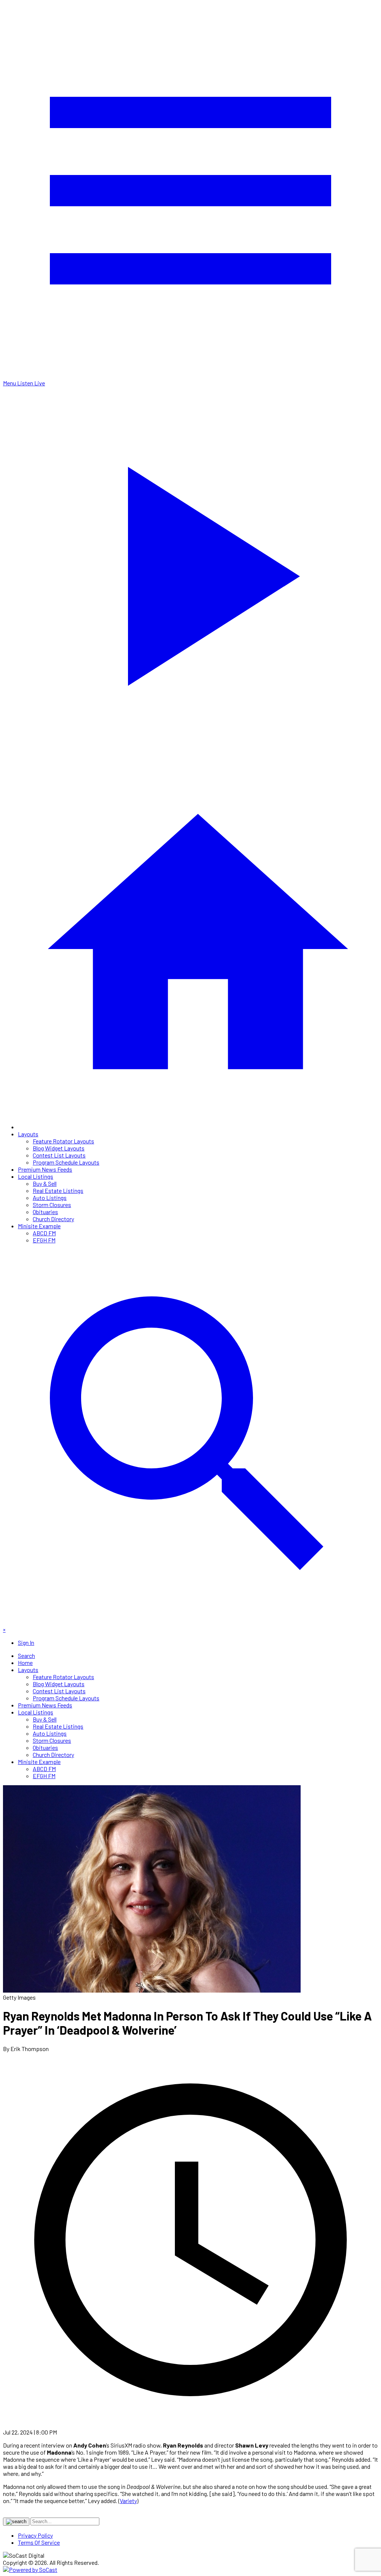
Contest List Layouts (59, 1155)
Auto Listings (50, 1198)
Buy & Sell (45, 1183)
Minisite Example (39, 1226)
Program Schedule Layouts (66, 1162)
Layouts (28, 1134)
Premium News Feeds (45, 1169)
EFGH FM (44, 1240)
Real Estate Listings (58, 1190)
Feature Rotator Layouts (63, 1141)
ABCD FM (44, 1233)
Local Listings (36, 1176)
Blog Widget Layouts (59, 1148)
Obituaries (45, 1212)
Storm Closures (52, 1205)
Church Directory (53, 1219)
